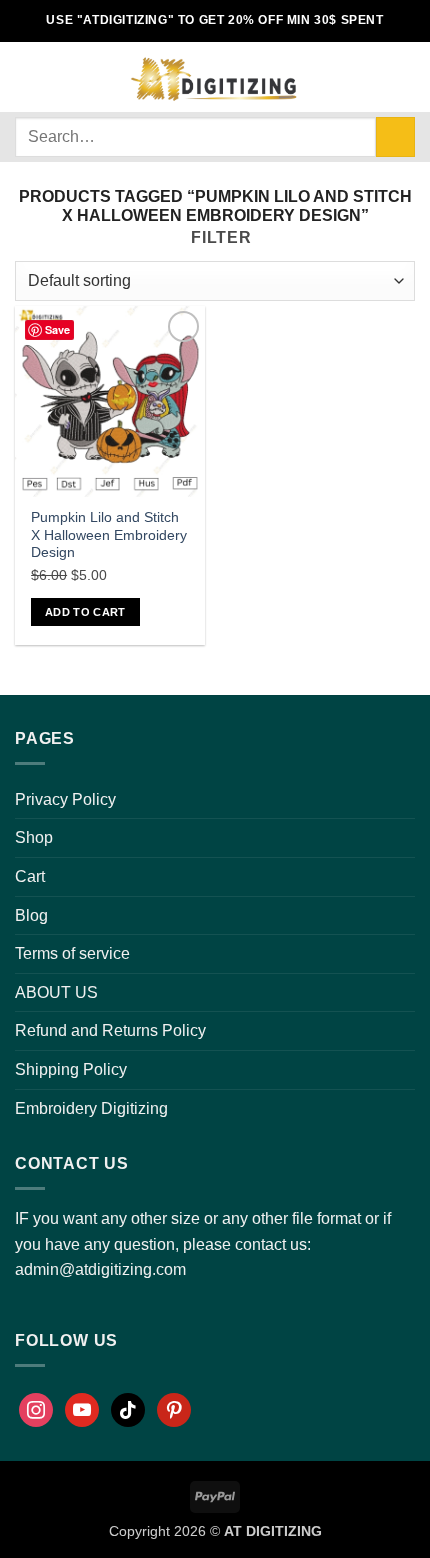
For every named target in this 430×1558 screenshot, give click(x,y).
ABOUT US (56, 992)
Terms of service (72, 953)
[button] (27, 76)
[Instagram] (36, 1410)
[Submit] (395, 136)
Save (57, 329)
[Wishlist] (371, 77)
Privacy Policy (65, 799)
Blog (31, 915)
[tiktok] (128, 1410)
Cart (30, 876)
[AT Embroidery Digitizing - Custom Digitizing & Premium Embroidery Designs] (212, 77)
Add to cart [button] (85, 612)
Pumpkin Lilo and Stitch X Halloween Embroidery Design (109, 535)
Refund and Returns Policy (110, 1030)
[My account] (337, 77)
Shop (34, 837)
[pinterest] (174, 1410)
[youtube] (82, 1410)
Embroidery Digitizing (91, 1108)
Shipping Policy (71, 1069)
